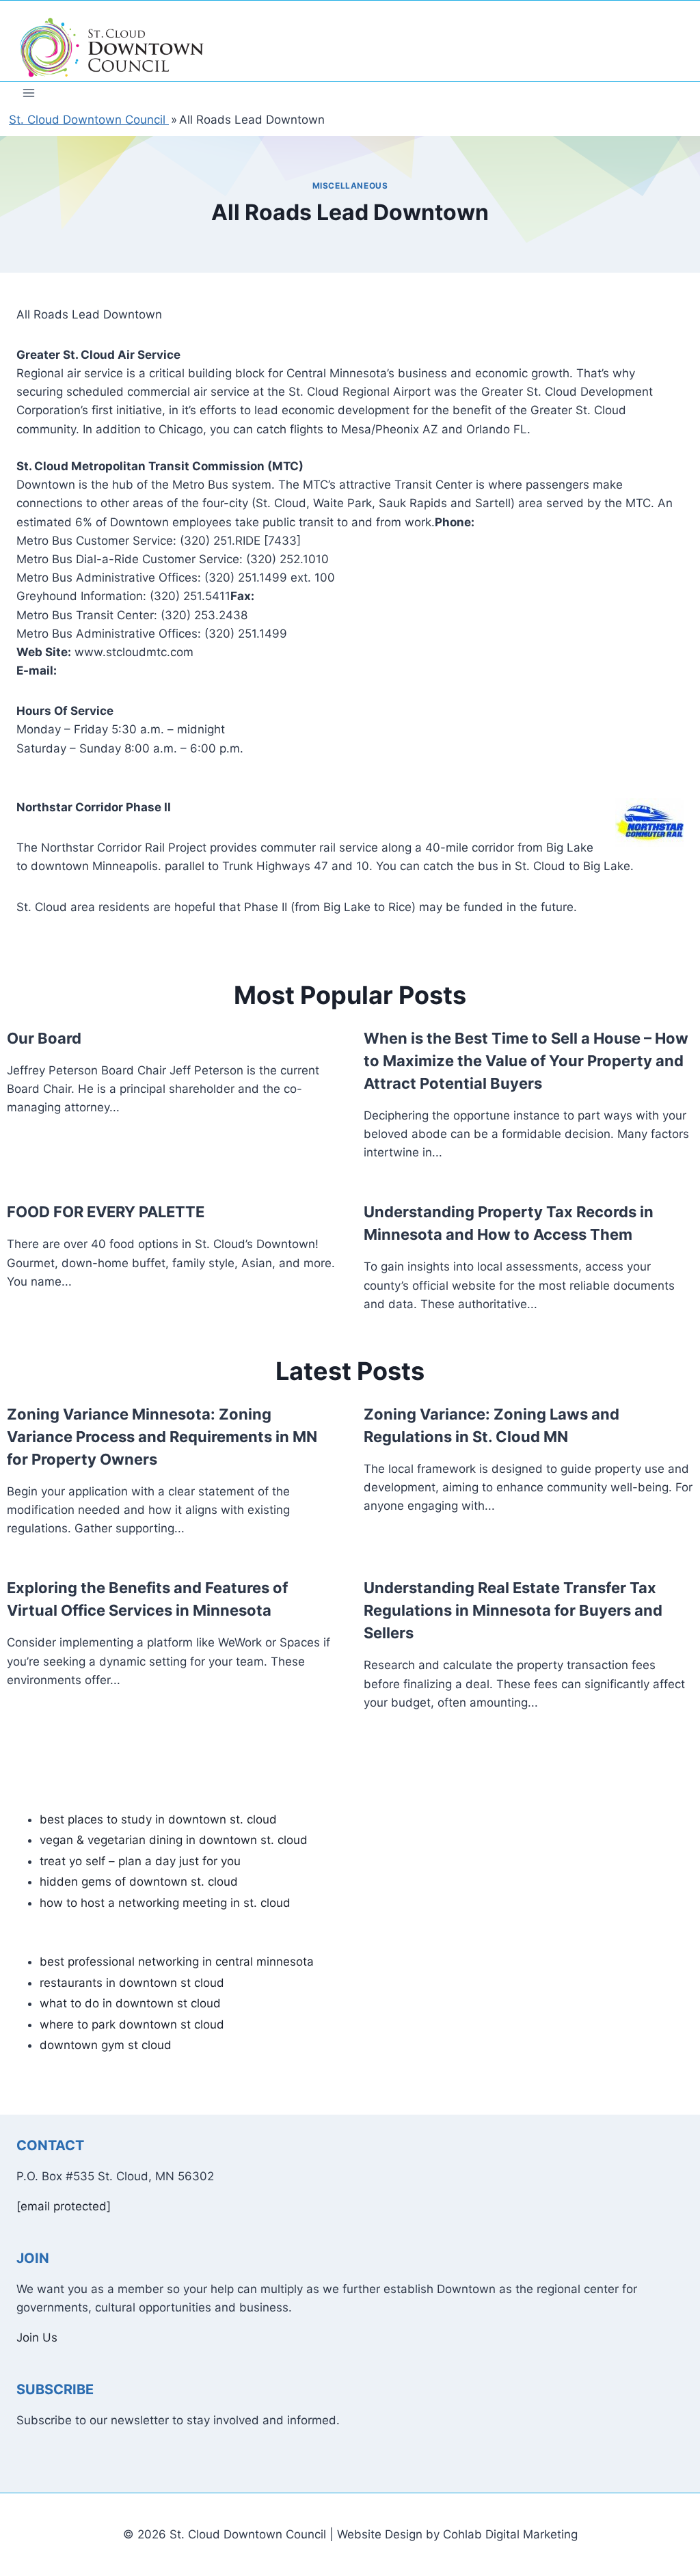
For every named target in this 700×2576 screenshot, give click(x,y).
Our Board (44, 1038)
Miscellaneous (350, 186)
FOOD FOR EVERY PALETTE (106, 1212)
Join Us (37, 2337)
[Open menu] (29, 93)
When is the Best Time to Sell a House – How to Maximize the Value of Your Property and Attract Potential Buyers (526, 1061)
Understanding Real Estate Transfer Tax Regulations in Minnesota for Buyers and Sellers (513, 1610)
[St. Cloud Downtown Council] (112, 48)
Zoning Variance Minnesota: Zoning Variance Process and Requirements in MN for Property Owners (162, 1437)
